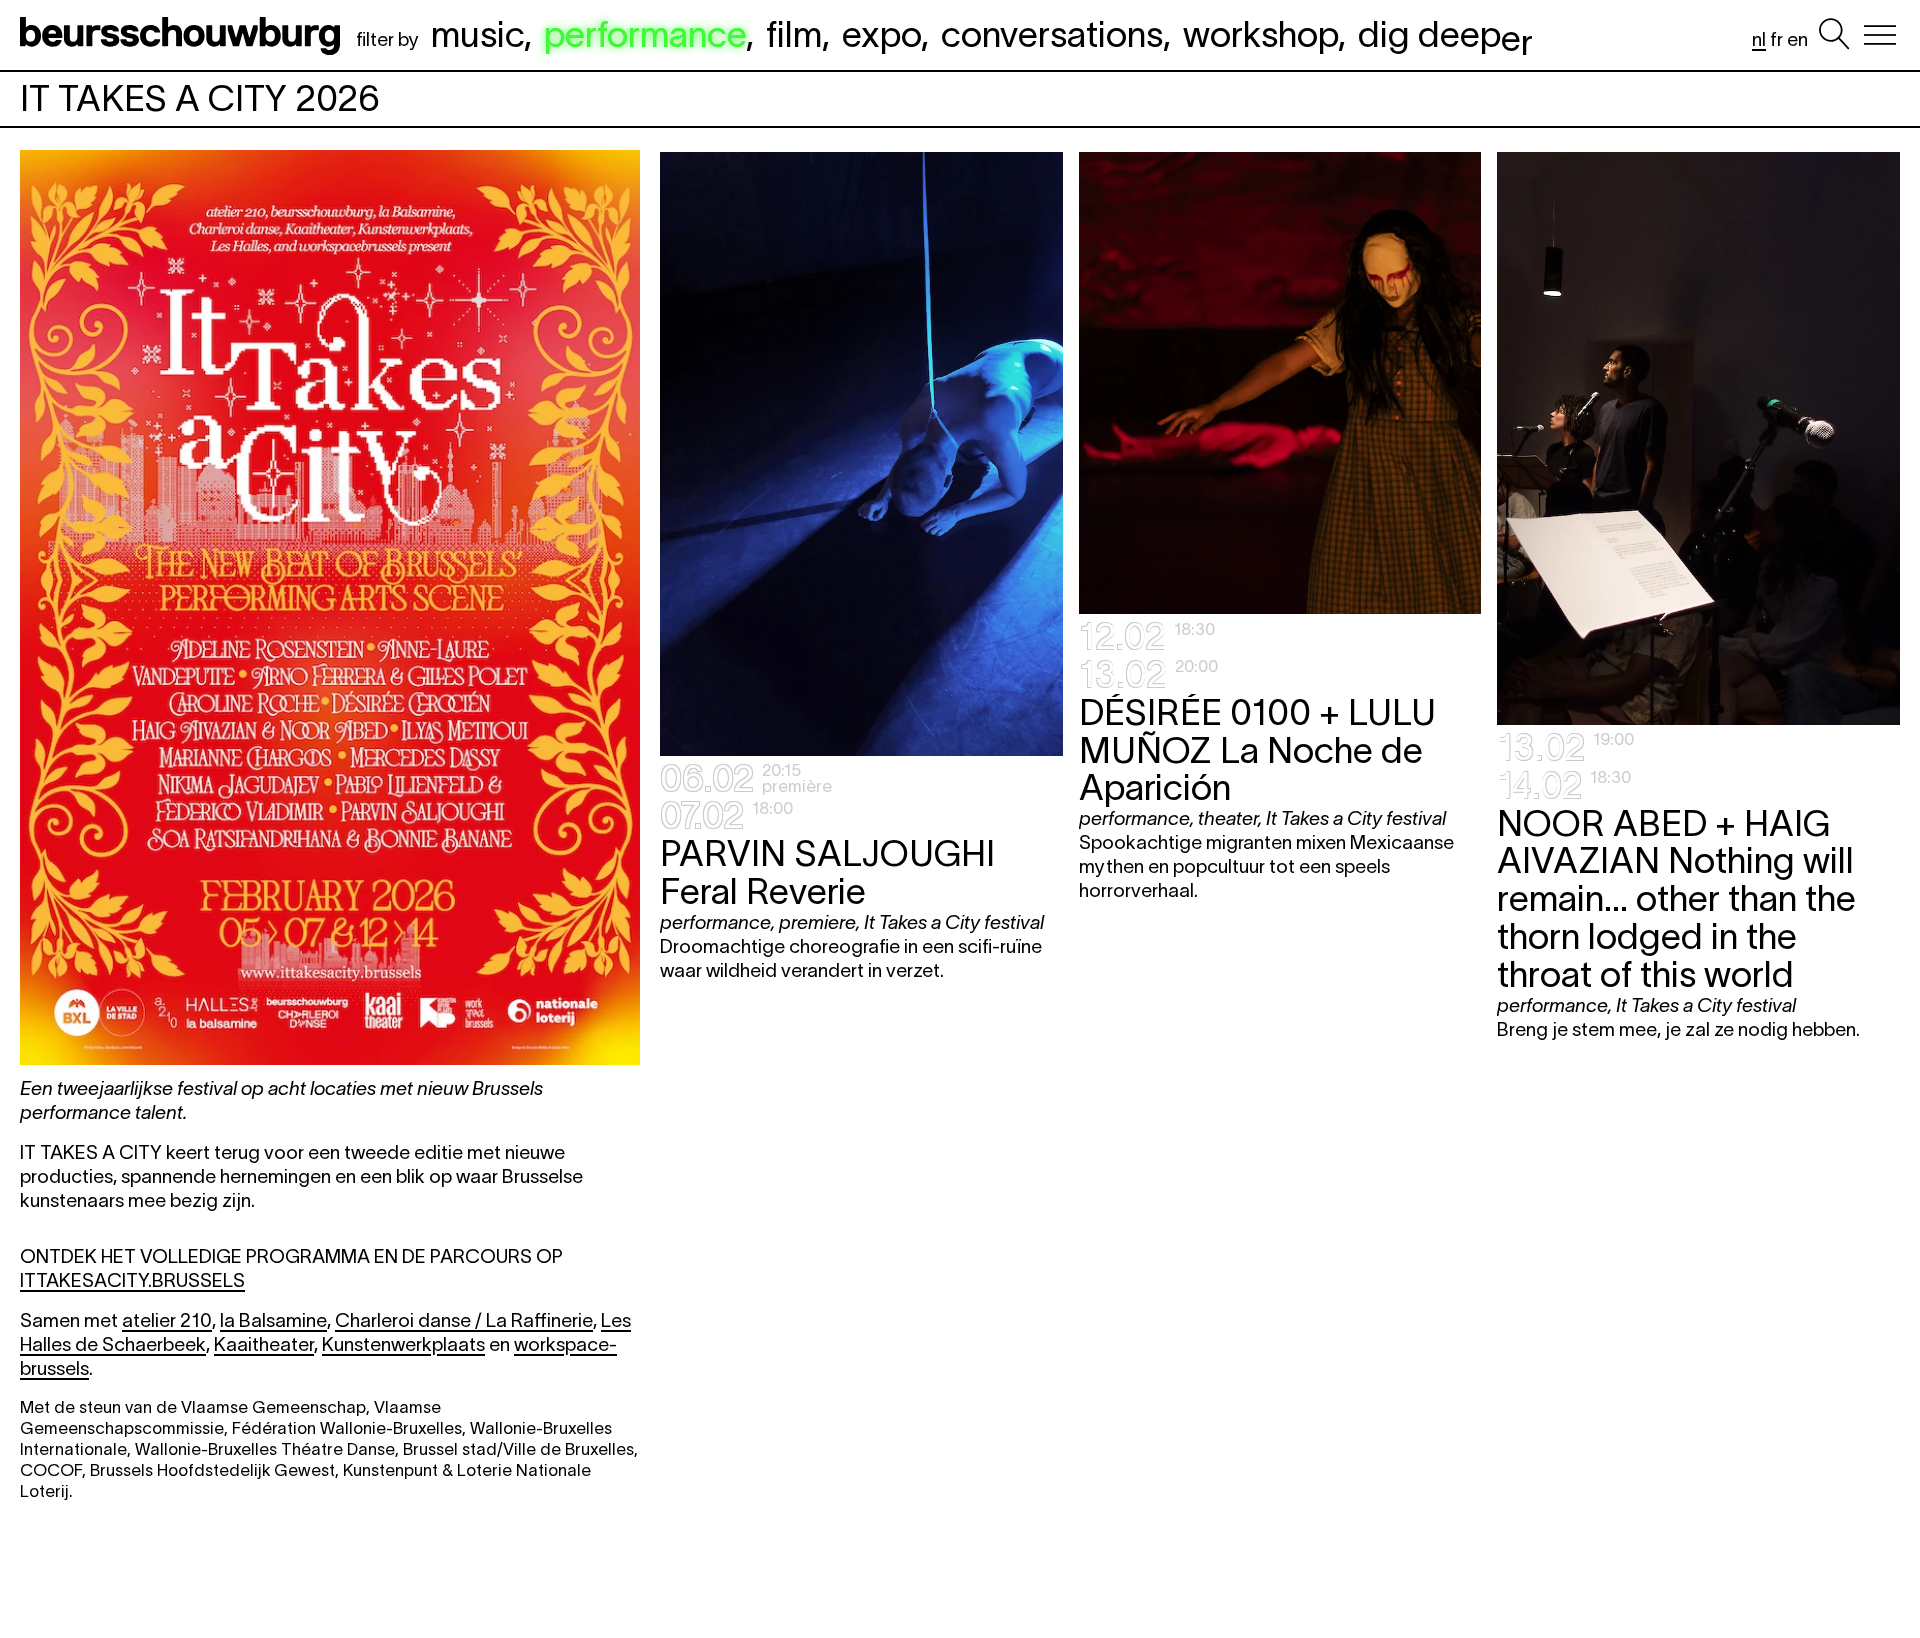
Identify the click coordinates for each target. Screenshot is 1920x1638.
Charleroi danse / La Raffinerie (464, 1320)
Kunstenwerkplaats (403, 1344)
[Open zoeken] (1834, 35)
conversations (1052, 34)
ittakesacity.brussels (132, 1280)
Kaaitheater (264, 1344)
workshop (1260, 34)
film (794, 34)
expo (881, 34)
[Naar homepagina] (184, 35)
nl (1759, 39)
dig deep (1445, 34)
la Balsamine (273, 1320)
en (1797, 39)
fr (1776, 39)
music (477, 34)
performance (645, 34)
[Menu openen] (1880, 35)
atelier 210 (167, 1320)
